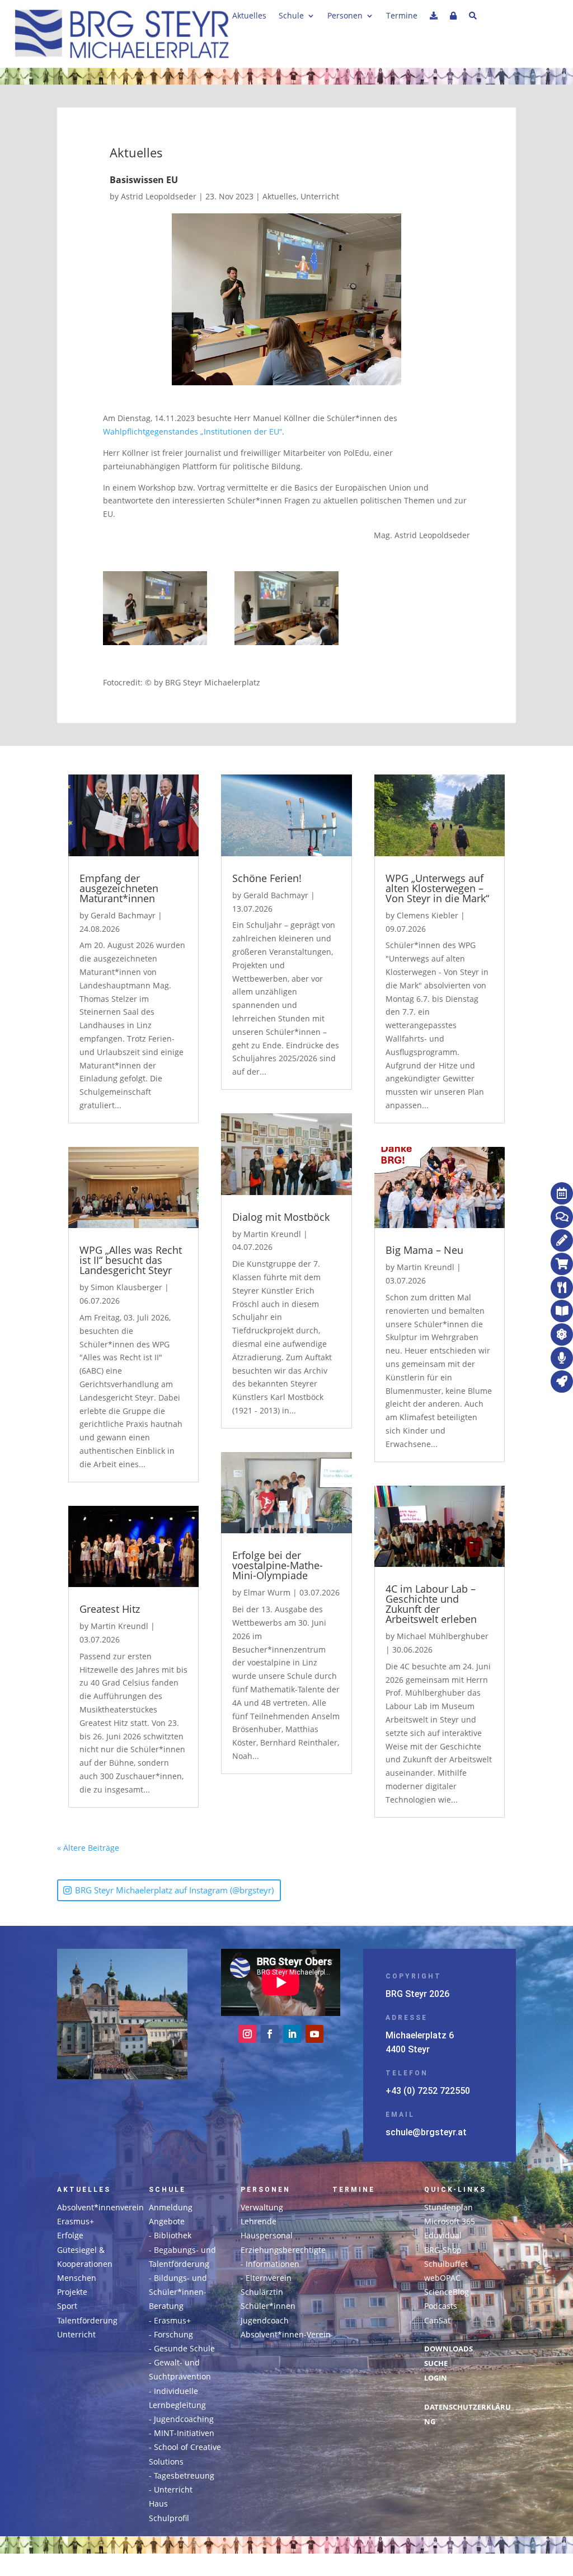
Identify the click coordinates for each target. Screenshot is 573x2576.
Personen (345, 16)
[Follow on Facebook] (270, 2034)
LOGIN (436, 2378)
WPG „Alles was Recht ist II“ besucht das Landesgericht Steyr (131, 1260)
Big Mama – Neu (424, 1250)
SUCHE (436, 2363)
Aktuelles (249, 16)
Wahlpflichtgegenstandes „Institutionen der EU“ (192, 431)
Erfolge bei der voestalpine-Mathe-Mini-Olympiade (278, 1565)
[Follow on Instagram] (247, 2034)
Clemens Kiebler (428, 915)
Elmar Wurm (267, 1592)
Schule (291, 16)
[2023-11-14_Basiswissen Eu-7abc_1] (286, 610)
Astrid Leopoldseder (159, 196)
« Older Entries (147, 1848)
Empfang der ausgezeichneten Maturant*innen (119, 888)
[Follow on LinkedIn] (292, 2034)
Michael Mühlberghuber (443, 1636)
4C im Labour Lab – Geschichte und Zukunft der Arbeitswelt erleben (431, 1604)
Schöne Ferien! (267, 878)
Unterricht (320, 196)
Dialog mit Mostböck (281, 1217)
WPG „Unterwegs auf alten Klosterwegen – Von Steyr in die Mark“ (437, 888)
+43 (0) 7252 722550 (428, 2091)
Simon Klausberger (126, 1287)
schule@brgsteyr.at (426, 2132)
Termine (402, 16)
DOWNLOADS (448, 2349)
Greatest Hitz (110, 1609)
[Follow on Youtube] (314, 2034)
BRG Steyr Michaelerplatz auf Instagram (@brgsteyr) (174, 1890)
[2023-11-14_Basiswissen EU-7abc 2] (155, 610)
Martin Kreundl (119, 1626)
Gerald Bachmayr (123, 915)
